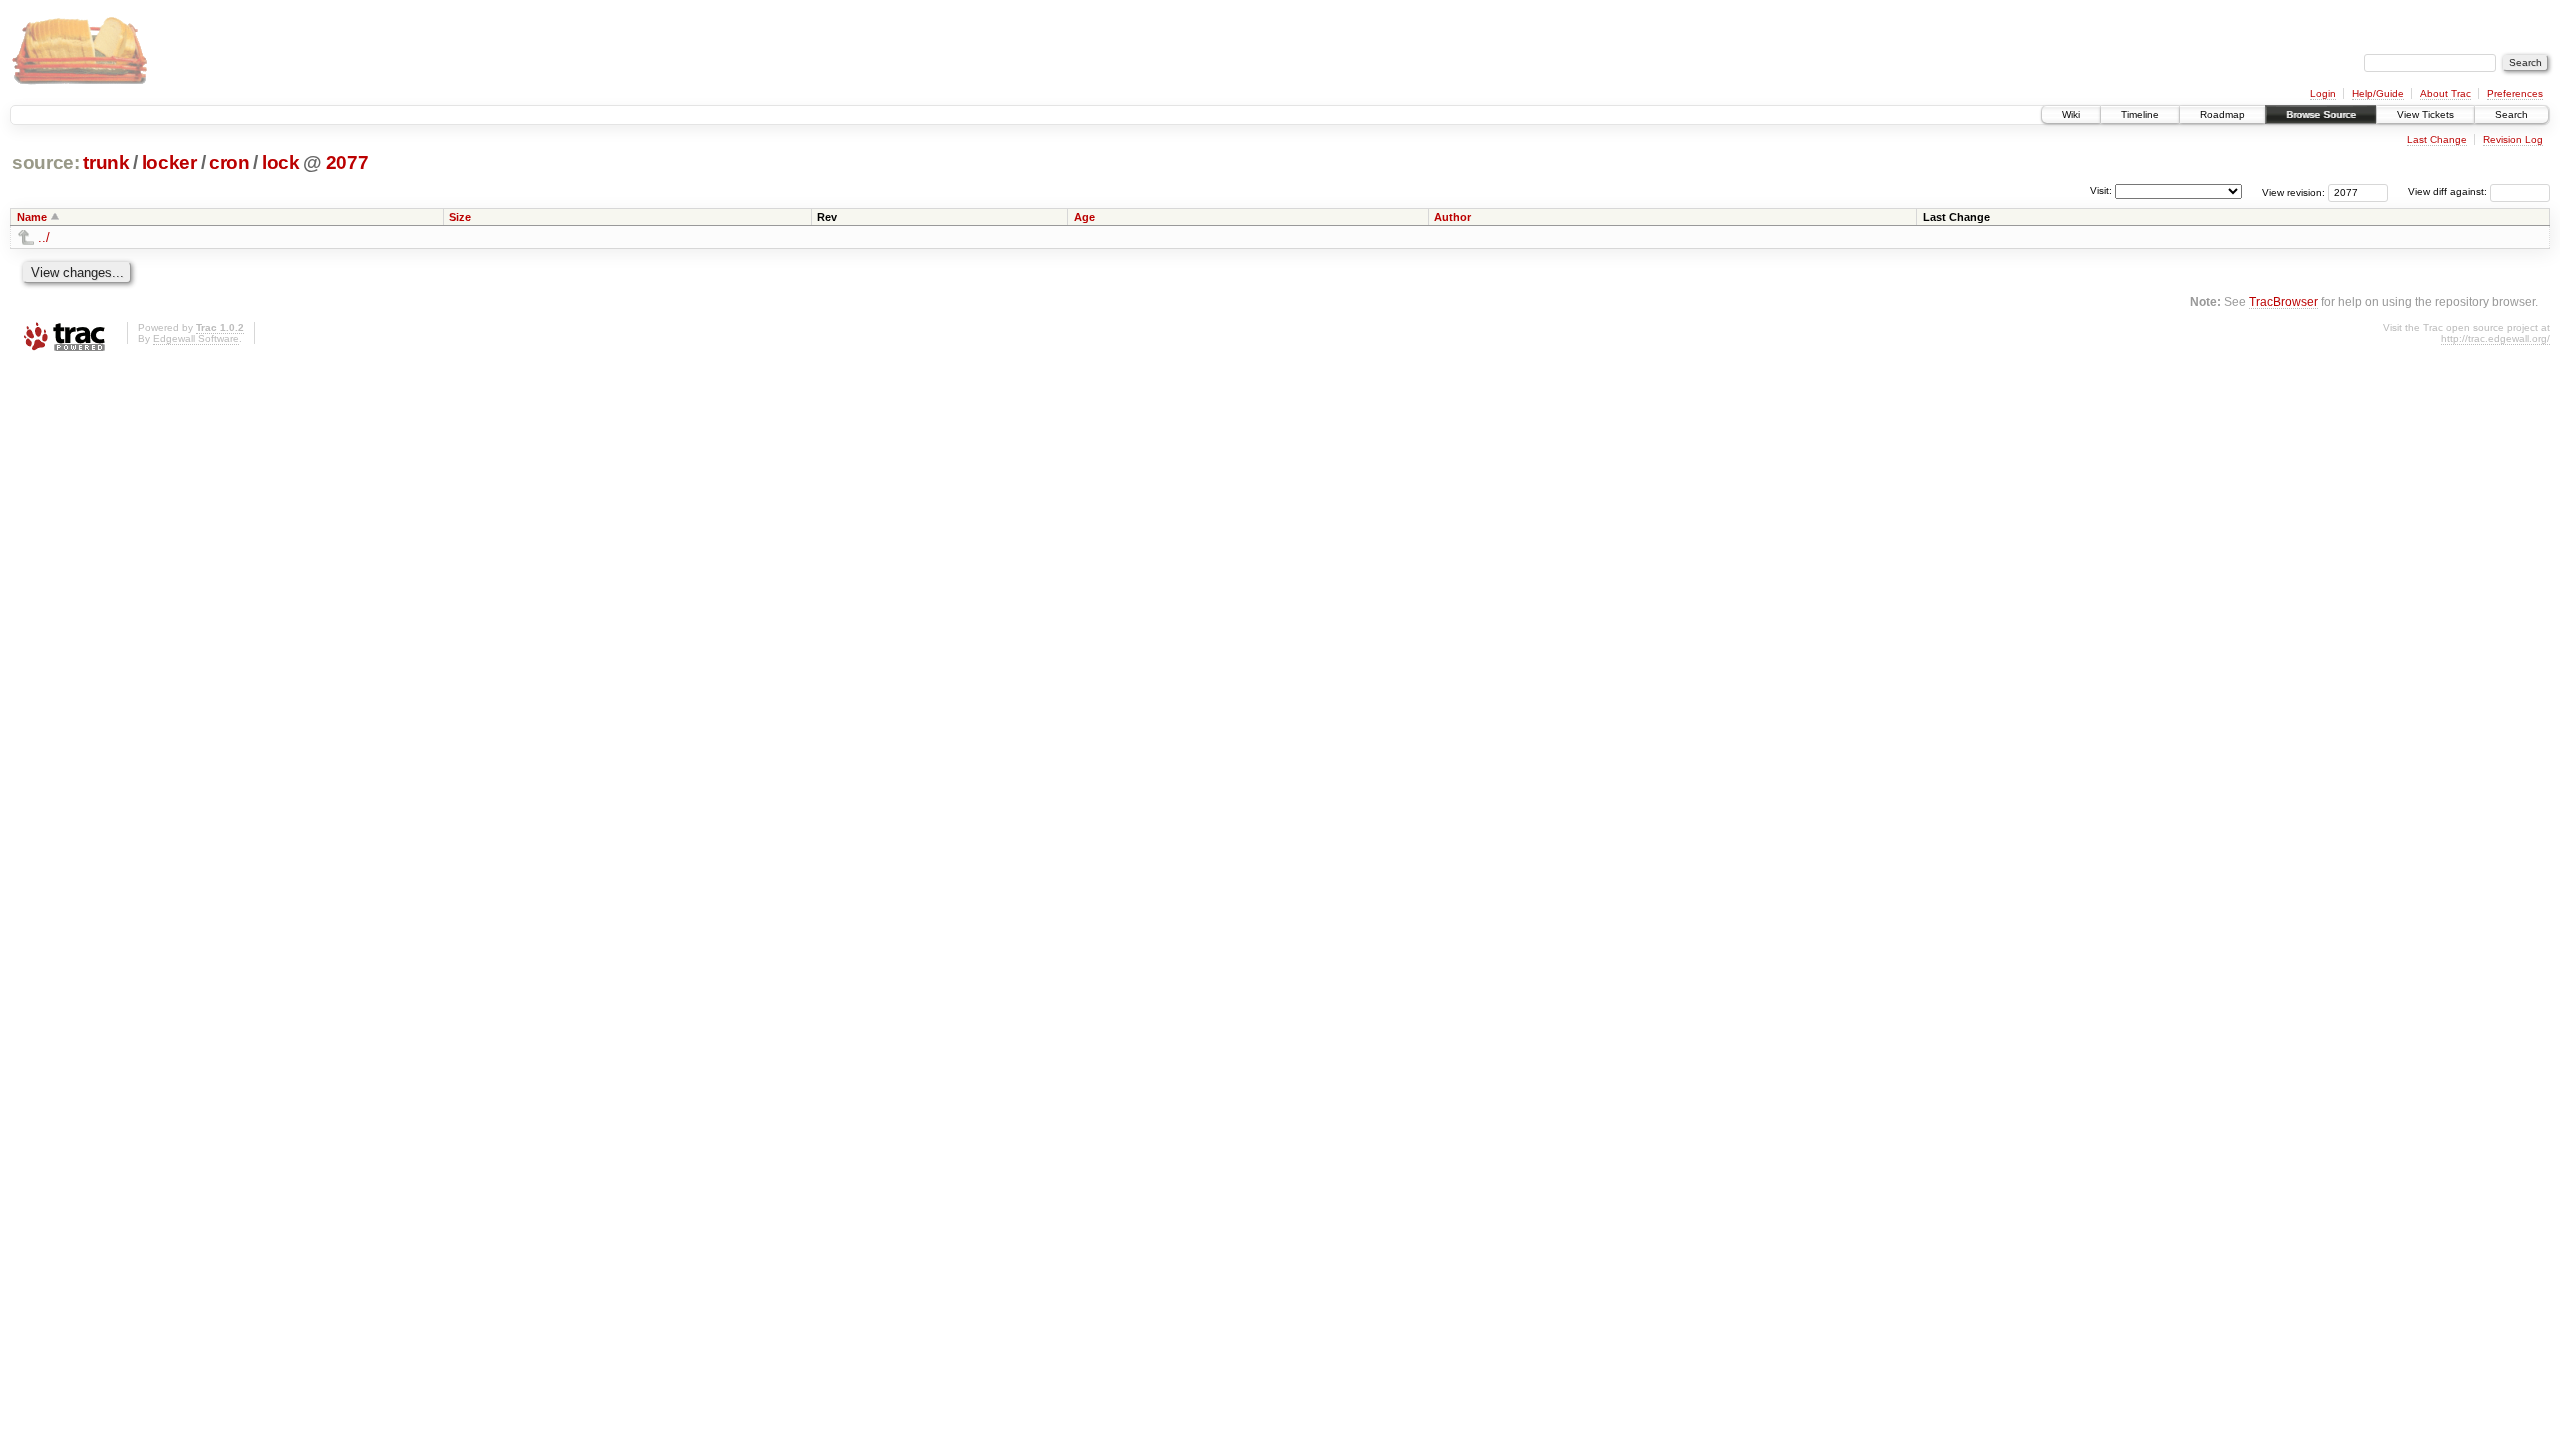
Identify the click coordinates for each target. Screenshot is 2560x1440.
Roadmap (2222, 114)
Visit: (2101, 190)
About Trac (2445, 93)
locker (169, 162)
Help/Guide (2378, 93)
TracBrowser (2283, 301)
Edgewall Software (196, 338)
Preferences (2515, 93)
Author (1452, 217)
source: (46, 162)
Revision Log (2513, 139)
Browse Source (2321, 114)
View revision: (2293, 191)
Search (2511, 114)
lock (281, 162)
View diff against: (2449, 191)
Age (1084, 217)
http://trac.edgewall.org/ (2495, 338)
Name (32, 217)
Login (2323, 93)
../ (44, 237)
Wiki (2071, 114)
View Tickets (2425, 114)
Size (460, 217)
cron (229, 162)
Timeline (2140, 114)
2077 (347, 162)
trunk (106, 162)
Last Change (2437, 139)
